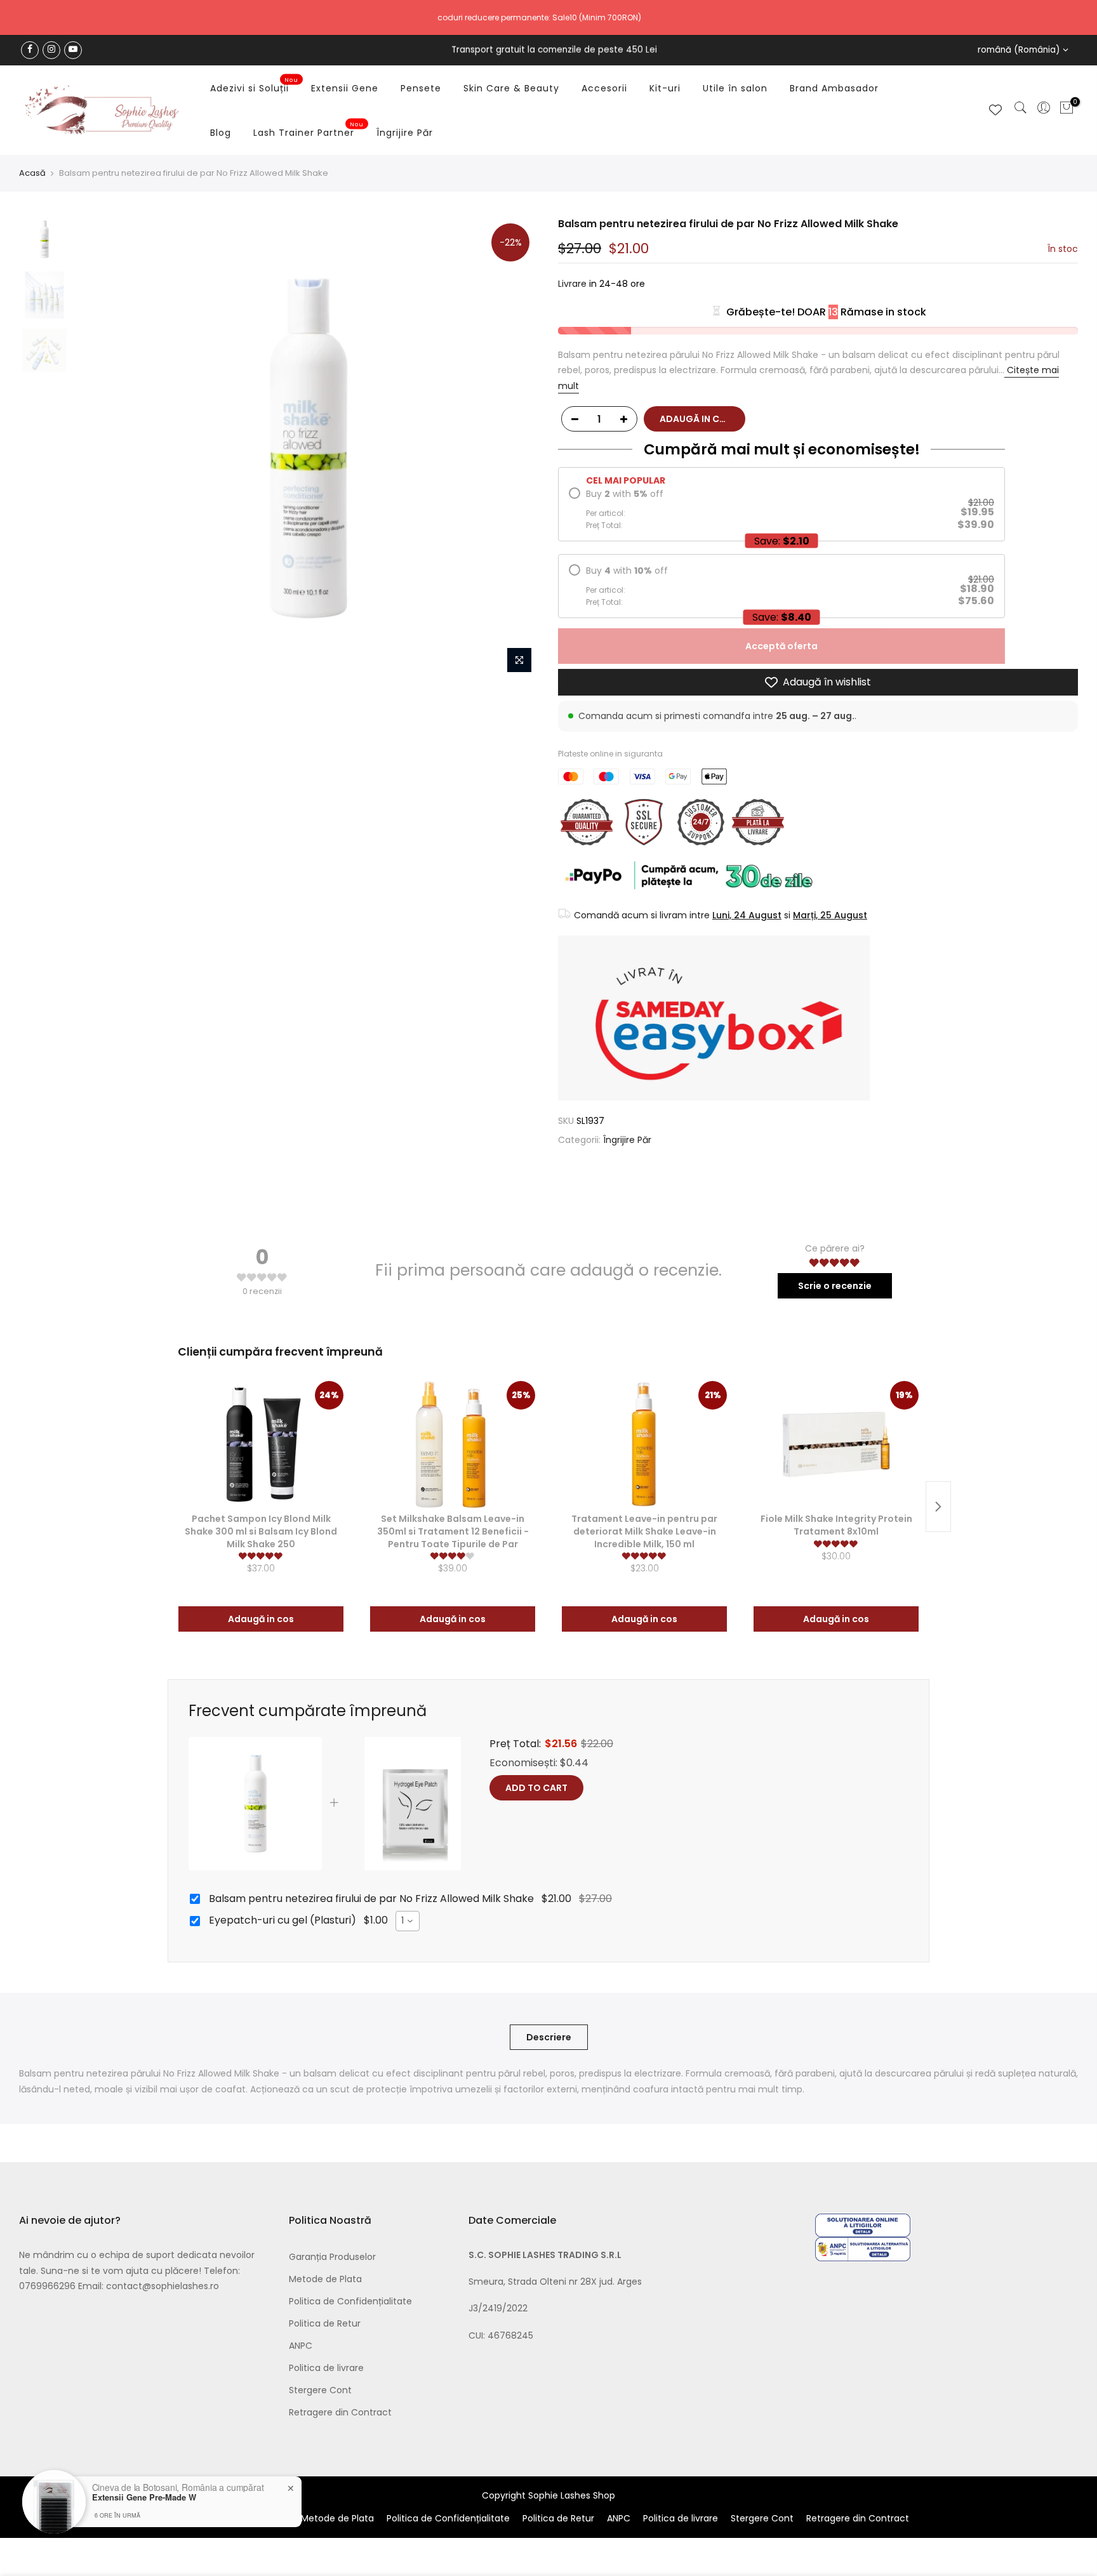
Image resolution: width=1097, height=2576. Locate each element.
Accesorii (604, 88)
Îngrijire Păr (405, 133)
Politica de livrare (326, 2368)
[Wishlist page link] (995, 110)
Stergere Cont (320, 2390)
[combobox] (408, 1921)
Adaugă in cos (261, 1619)
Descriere (549, 2037)
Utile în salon (735, 88)
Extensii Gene (345, 88)
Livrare (572, 284)
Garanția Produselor (332, 2257)
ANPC (301, 2346)
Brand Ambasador (834, 88)
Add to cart (536, 1788)
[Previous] (98, 449)
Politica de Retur (325, 2323)
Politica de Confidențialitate (350, 2301)
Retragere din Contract (340, 2412)
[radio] (781, 509)
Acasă (32, 173)
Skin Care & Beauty (511, 88)
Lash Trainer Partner (309, 130)
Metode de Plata (325, 2279)
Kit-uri (665, 88)
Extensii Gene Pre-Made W (144, 2497)
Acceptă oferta (781, 646)
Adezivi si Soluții (255, 86)
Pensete (421, 88)
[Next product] (938, 1507)
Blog (221, 133)
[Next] (517, 449)
